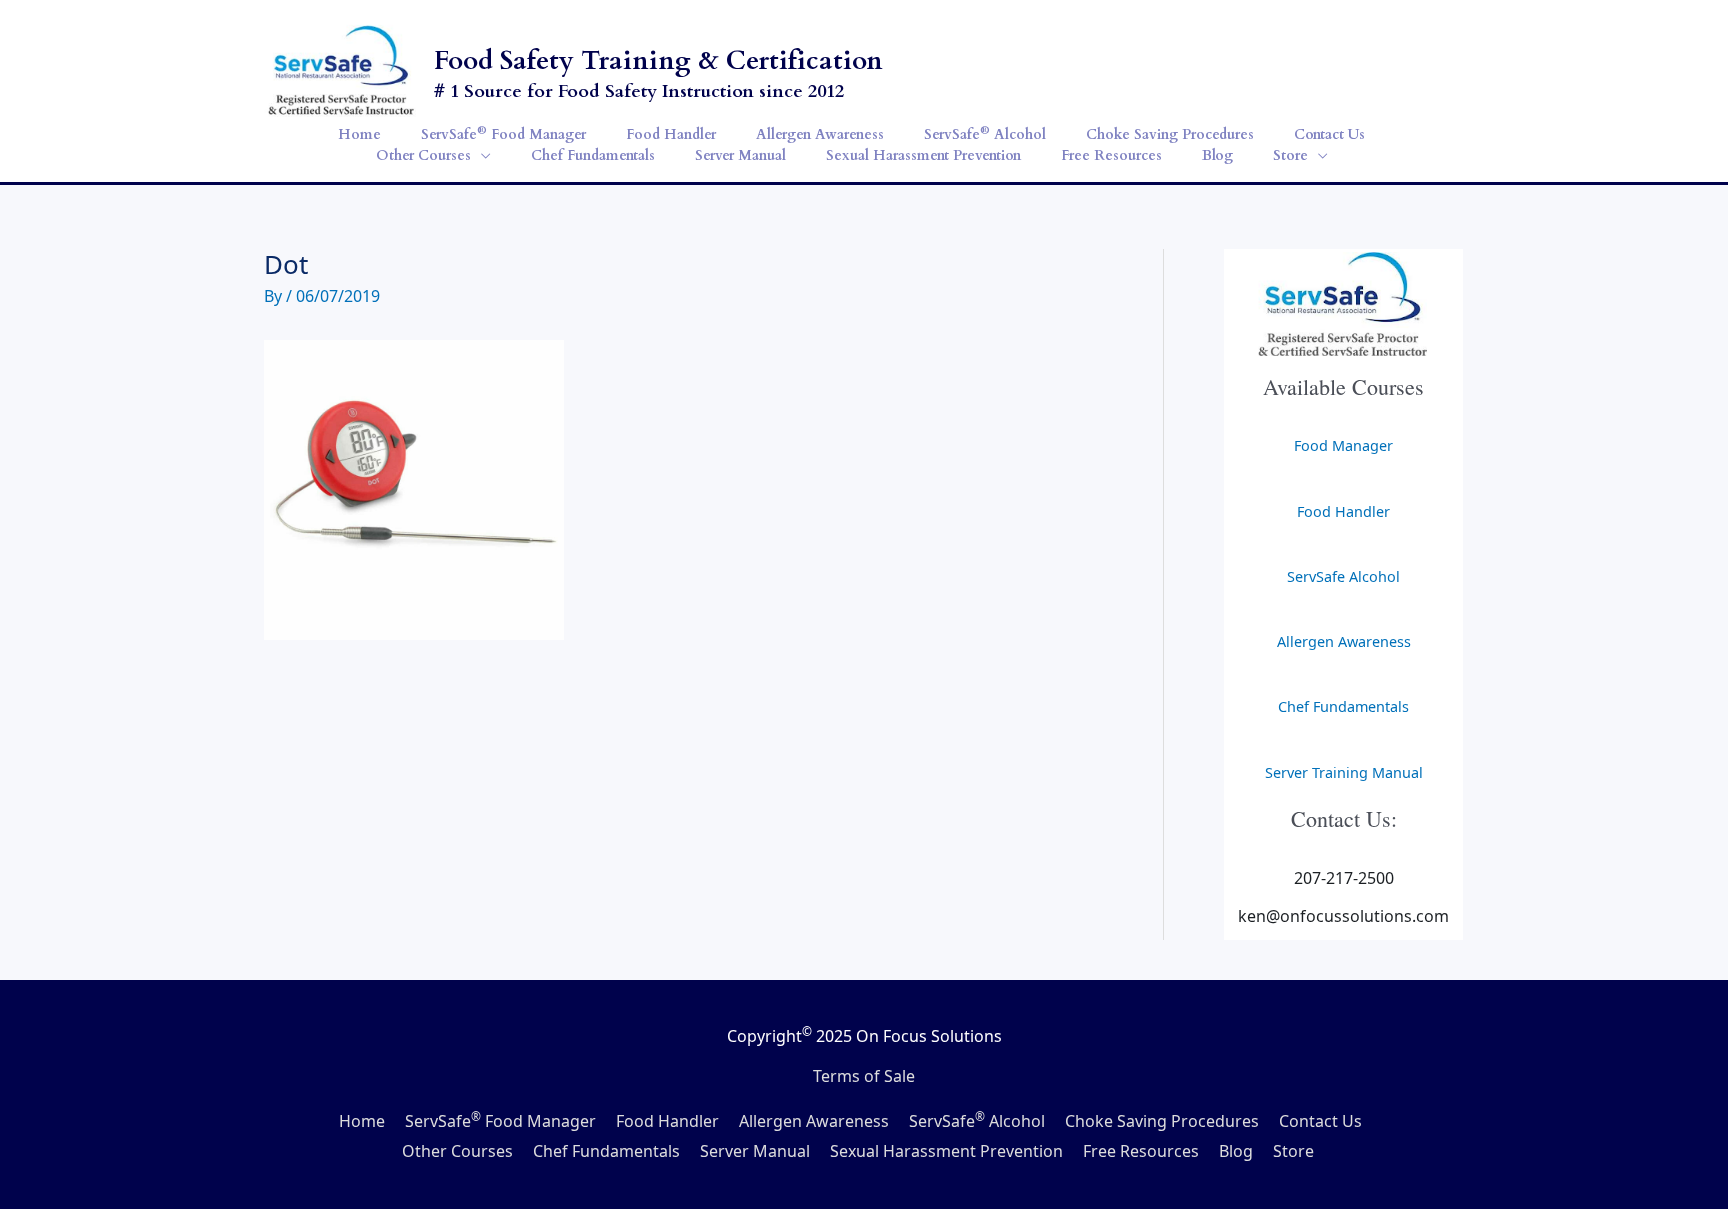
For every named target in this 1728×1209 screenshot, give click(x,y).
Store (1293, 1151)
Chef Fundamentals (1343, 706)
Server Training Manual (1344, 772)
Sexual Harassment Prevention (946, 1151)
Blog (1236, 1151)
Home (362, 1121)
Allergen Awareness (1344, 641)
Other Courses (457, 1151)
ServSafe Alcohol (1343, 576)
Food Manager (1343, 445)
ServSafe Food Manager (500, 1121)
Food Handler (1343, 511)
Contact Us (1320, 1121)
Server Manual (755, 1151)
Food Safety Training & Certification (658, 60)
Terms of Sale (864, 1076)
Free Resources (1141, 1151)
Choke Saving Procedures (1162, 1121)
